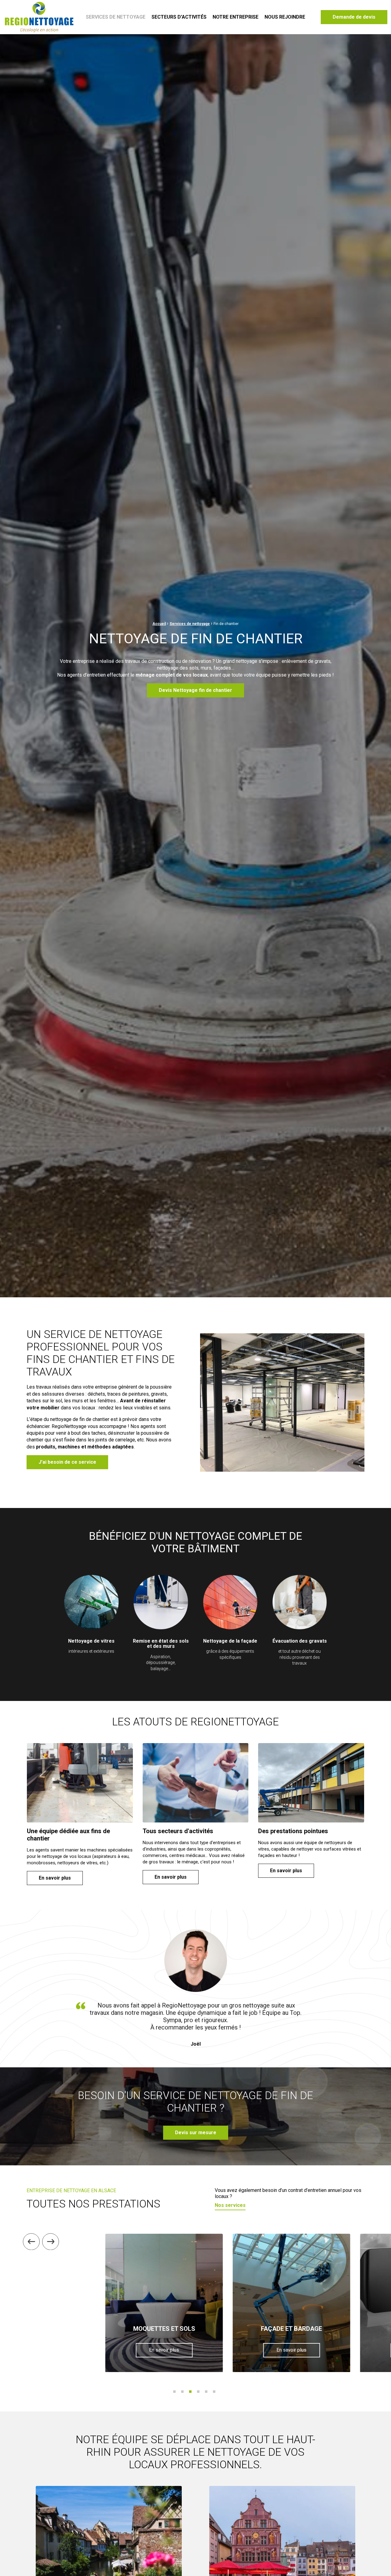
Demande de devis (354, 17)
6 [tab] (214, 2392)
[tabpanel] (164, 2303)
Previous (31, 2242)
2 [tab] (182, 2392)
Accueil (159, 624)
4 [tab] (198, 2392)
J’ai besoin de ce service (67, 1462)
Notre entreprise (236, 17)
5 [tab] (206, 2392)
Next (51, 2242)
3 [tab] (190, 2392)
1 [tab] (174, 2392)
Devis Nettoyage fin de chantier (195, 690)
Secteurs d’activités (179, 17)
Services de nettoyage (116, 17)
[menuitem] (115, 17)
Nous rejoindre (285, 17)
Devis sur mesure (196, 2133)
